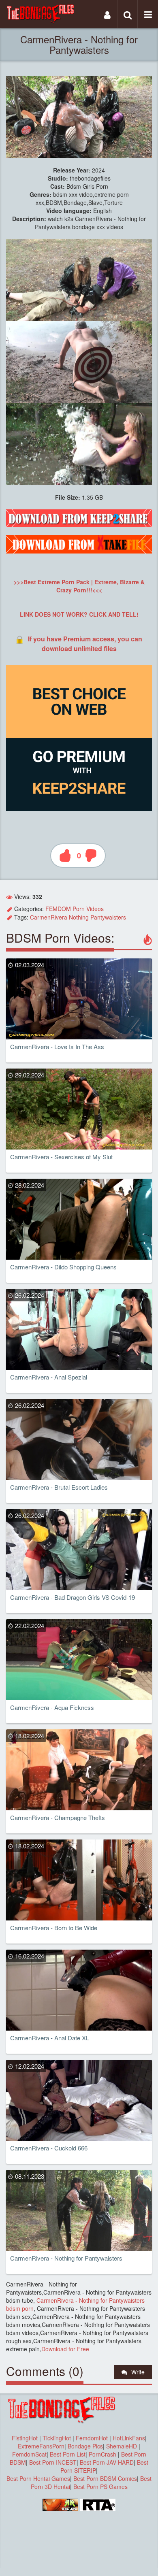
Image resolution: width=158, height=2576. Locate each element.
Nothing (79, 917)
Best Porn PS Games (100, 2487)
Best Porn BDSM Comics (105, 2478)
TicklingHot (57, 2438)
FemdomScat (29, 2454)
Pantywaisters (108, 917)
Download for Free (65, 2349)
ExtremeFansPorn (41, 2446)
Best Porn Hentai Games (38, 2478)
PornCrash (103, 2454)
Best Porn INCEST (53, 2462)
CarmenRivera (49, 917)
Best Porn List (68, 2454)
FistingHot (25, 2438)
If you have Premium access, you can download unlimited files (85, 644)
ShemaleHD (122, 2446)
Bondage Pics (85, 2446)
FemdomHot (92, 2438)
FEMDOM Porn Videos (75, 909)
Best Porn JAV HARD (107, 2462)
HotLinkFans (129, 2438)
